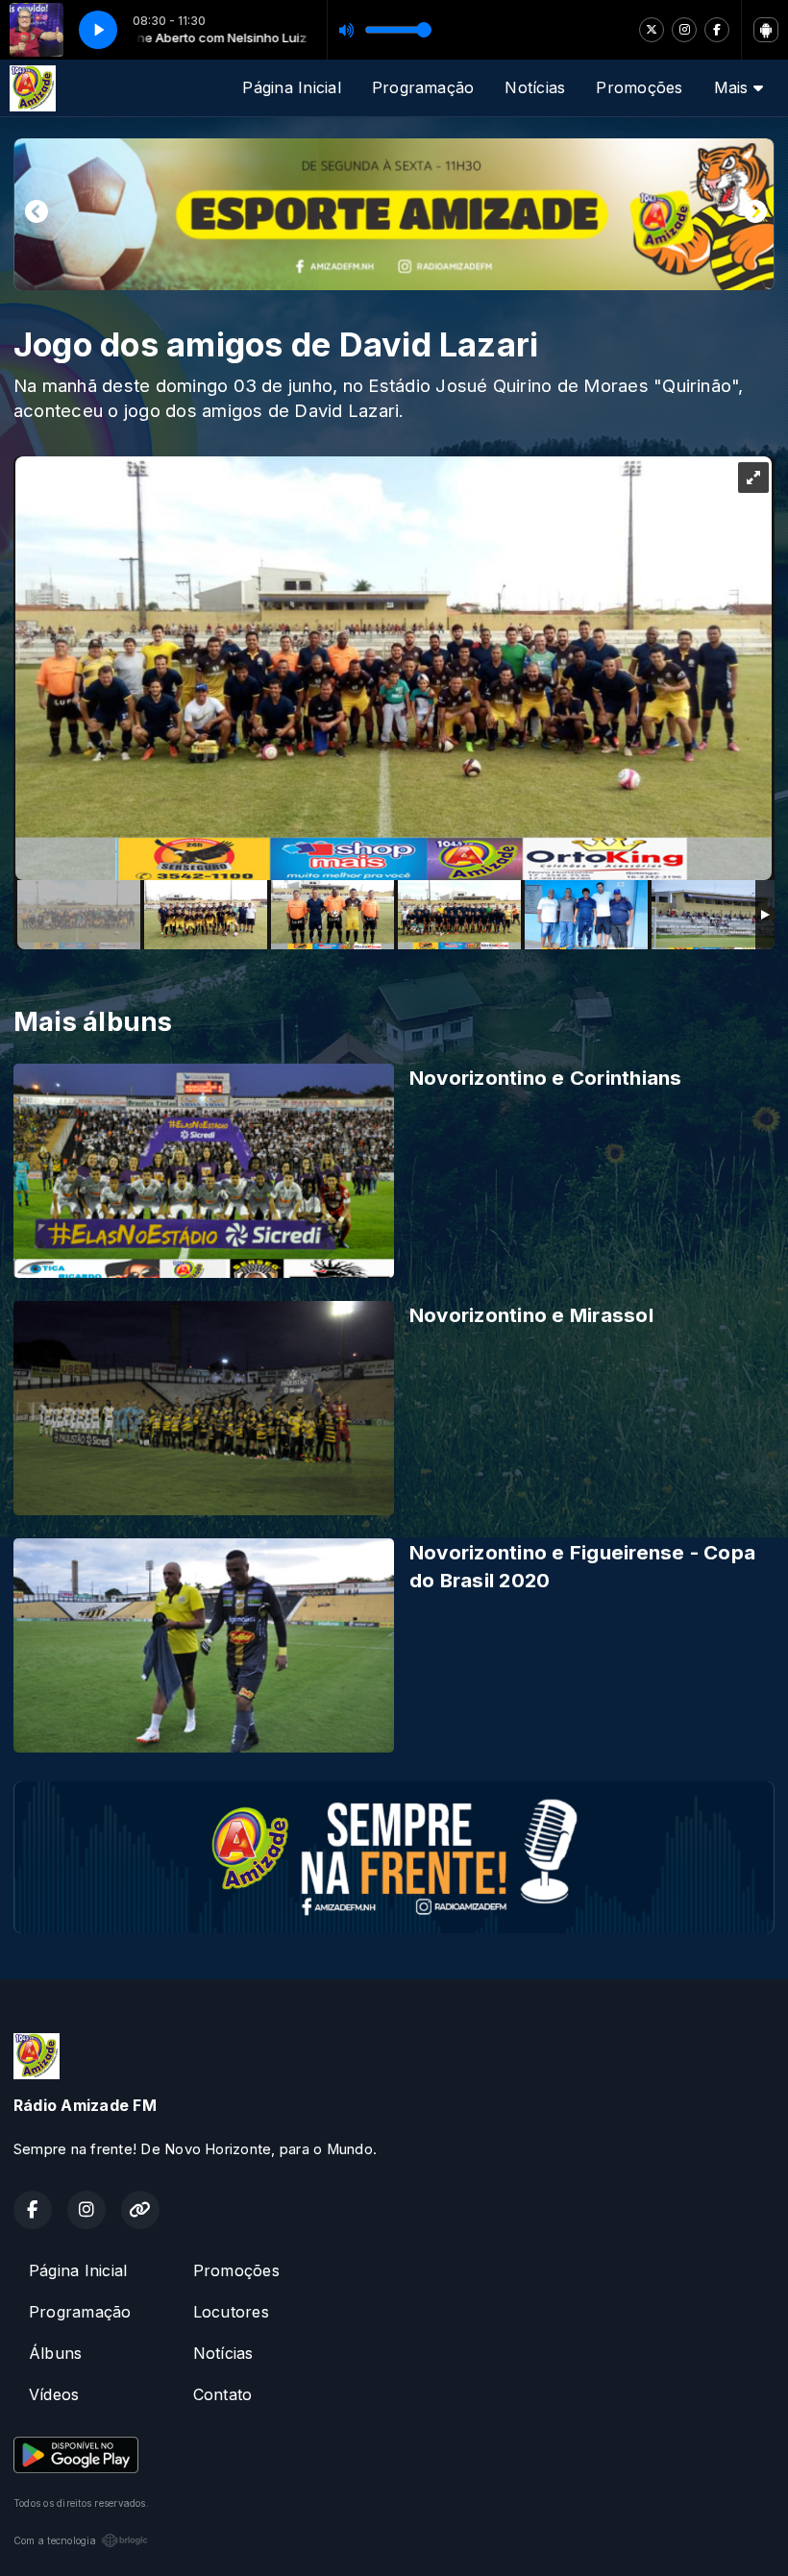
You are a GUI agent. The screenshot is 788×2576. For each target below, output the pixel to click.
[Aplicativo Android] (766, 30)
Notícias (535, 87)
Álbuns (55, 2353)
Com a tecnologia (55, 2540)
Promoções (639, 87)
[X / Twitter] (652, 30)
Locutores (231, 2312)
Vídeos (54, 2394)
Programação (423, 87)
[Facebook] (717, 30)
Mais (734, 87)
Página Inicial (291, 87)
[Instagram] (684, 30)
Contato (223, 2394)
